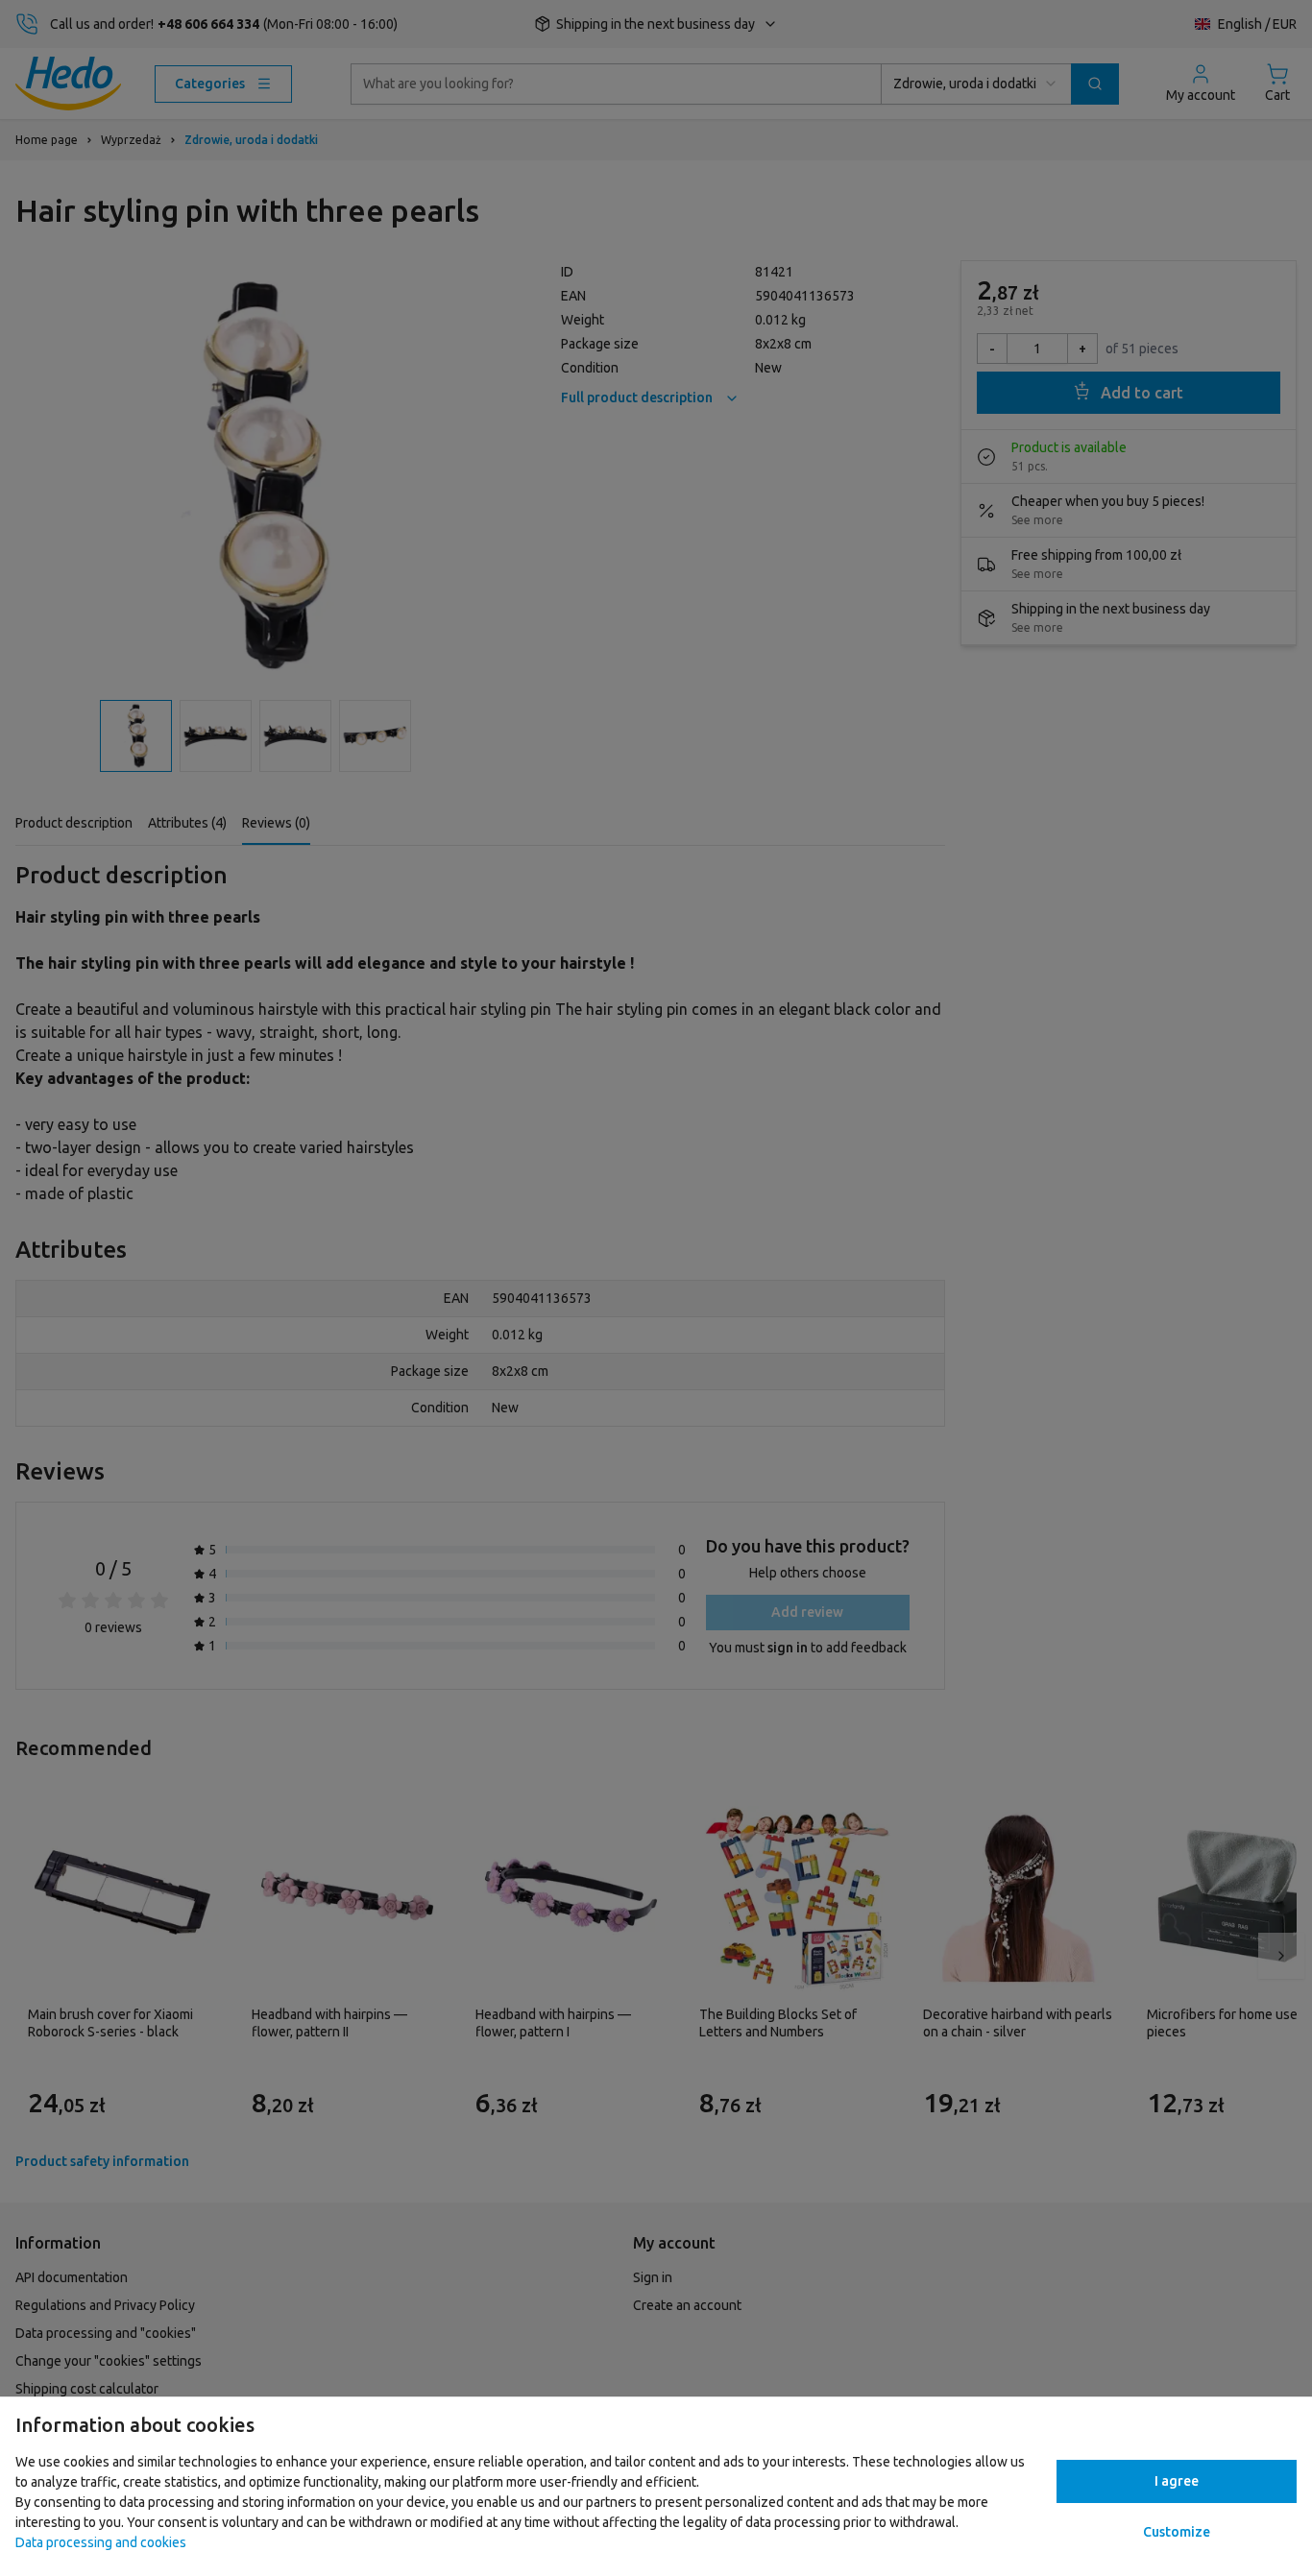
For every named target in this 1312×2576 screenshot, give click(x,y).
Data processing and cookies (101, 2542)
